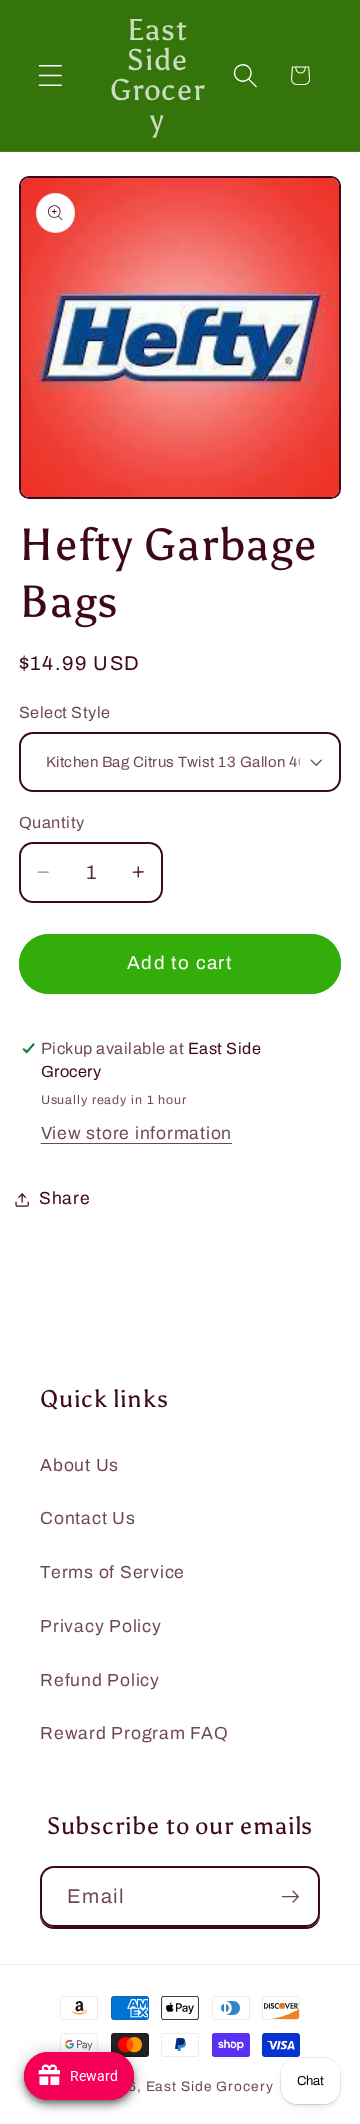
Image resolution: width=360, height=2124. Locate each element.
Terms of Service (112, 1572)
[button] (50, 75)
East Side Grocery (210, 2086)
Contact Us (88, 1518)
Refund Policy (100, 1680)
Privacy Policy (101, 1626)
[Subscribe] (290, 1896)
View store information (137, 1133)
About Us (79, 1465)
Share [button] (65, 1198)
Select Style (65, 712)
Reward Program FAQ (134, 1733)
